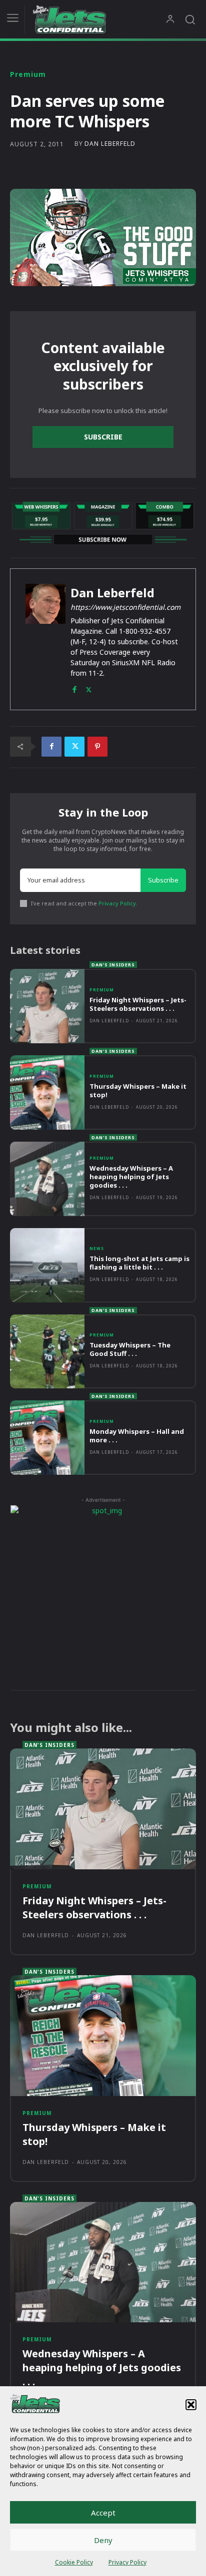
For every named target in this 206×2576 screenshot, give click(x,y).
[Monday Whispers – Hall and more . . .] (47, 1438)
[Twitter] (89, 687)
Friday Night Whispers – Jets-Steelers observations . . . (138, 1004)
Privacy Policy (127, 2562)
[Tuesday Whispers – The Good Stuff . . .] (47, 1352)
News (97, 1249)
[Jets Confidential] (99, 19)
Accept (103, 2513)
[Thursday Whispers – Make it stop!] (47, 1092)
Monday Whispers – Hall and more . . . (137, 1436)
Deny (103, 2540)
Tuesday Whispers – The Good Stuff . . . (130, 1349)
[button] (191, 2405)
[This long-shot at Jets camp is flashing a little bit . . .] (47, 1265)
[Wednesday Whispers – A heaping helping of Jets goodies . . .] (47, 1179)
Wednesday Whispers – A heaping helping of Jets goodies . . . (131, 1177)
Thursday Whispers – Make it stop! (138, 1090)
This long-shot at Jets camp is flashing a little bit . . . (139, 1263)
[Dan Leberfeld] (45, 639)
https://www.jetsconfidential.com (125, 607)
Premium (28, 74)
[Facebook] (74, 687)
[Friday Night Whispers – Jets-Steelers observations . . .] (47, 1006)
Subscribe (103, 437)
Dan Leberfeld (110, 144)
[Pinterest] (97, 747)
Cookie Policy (74, 2562)
